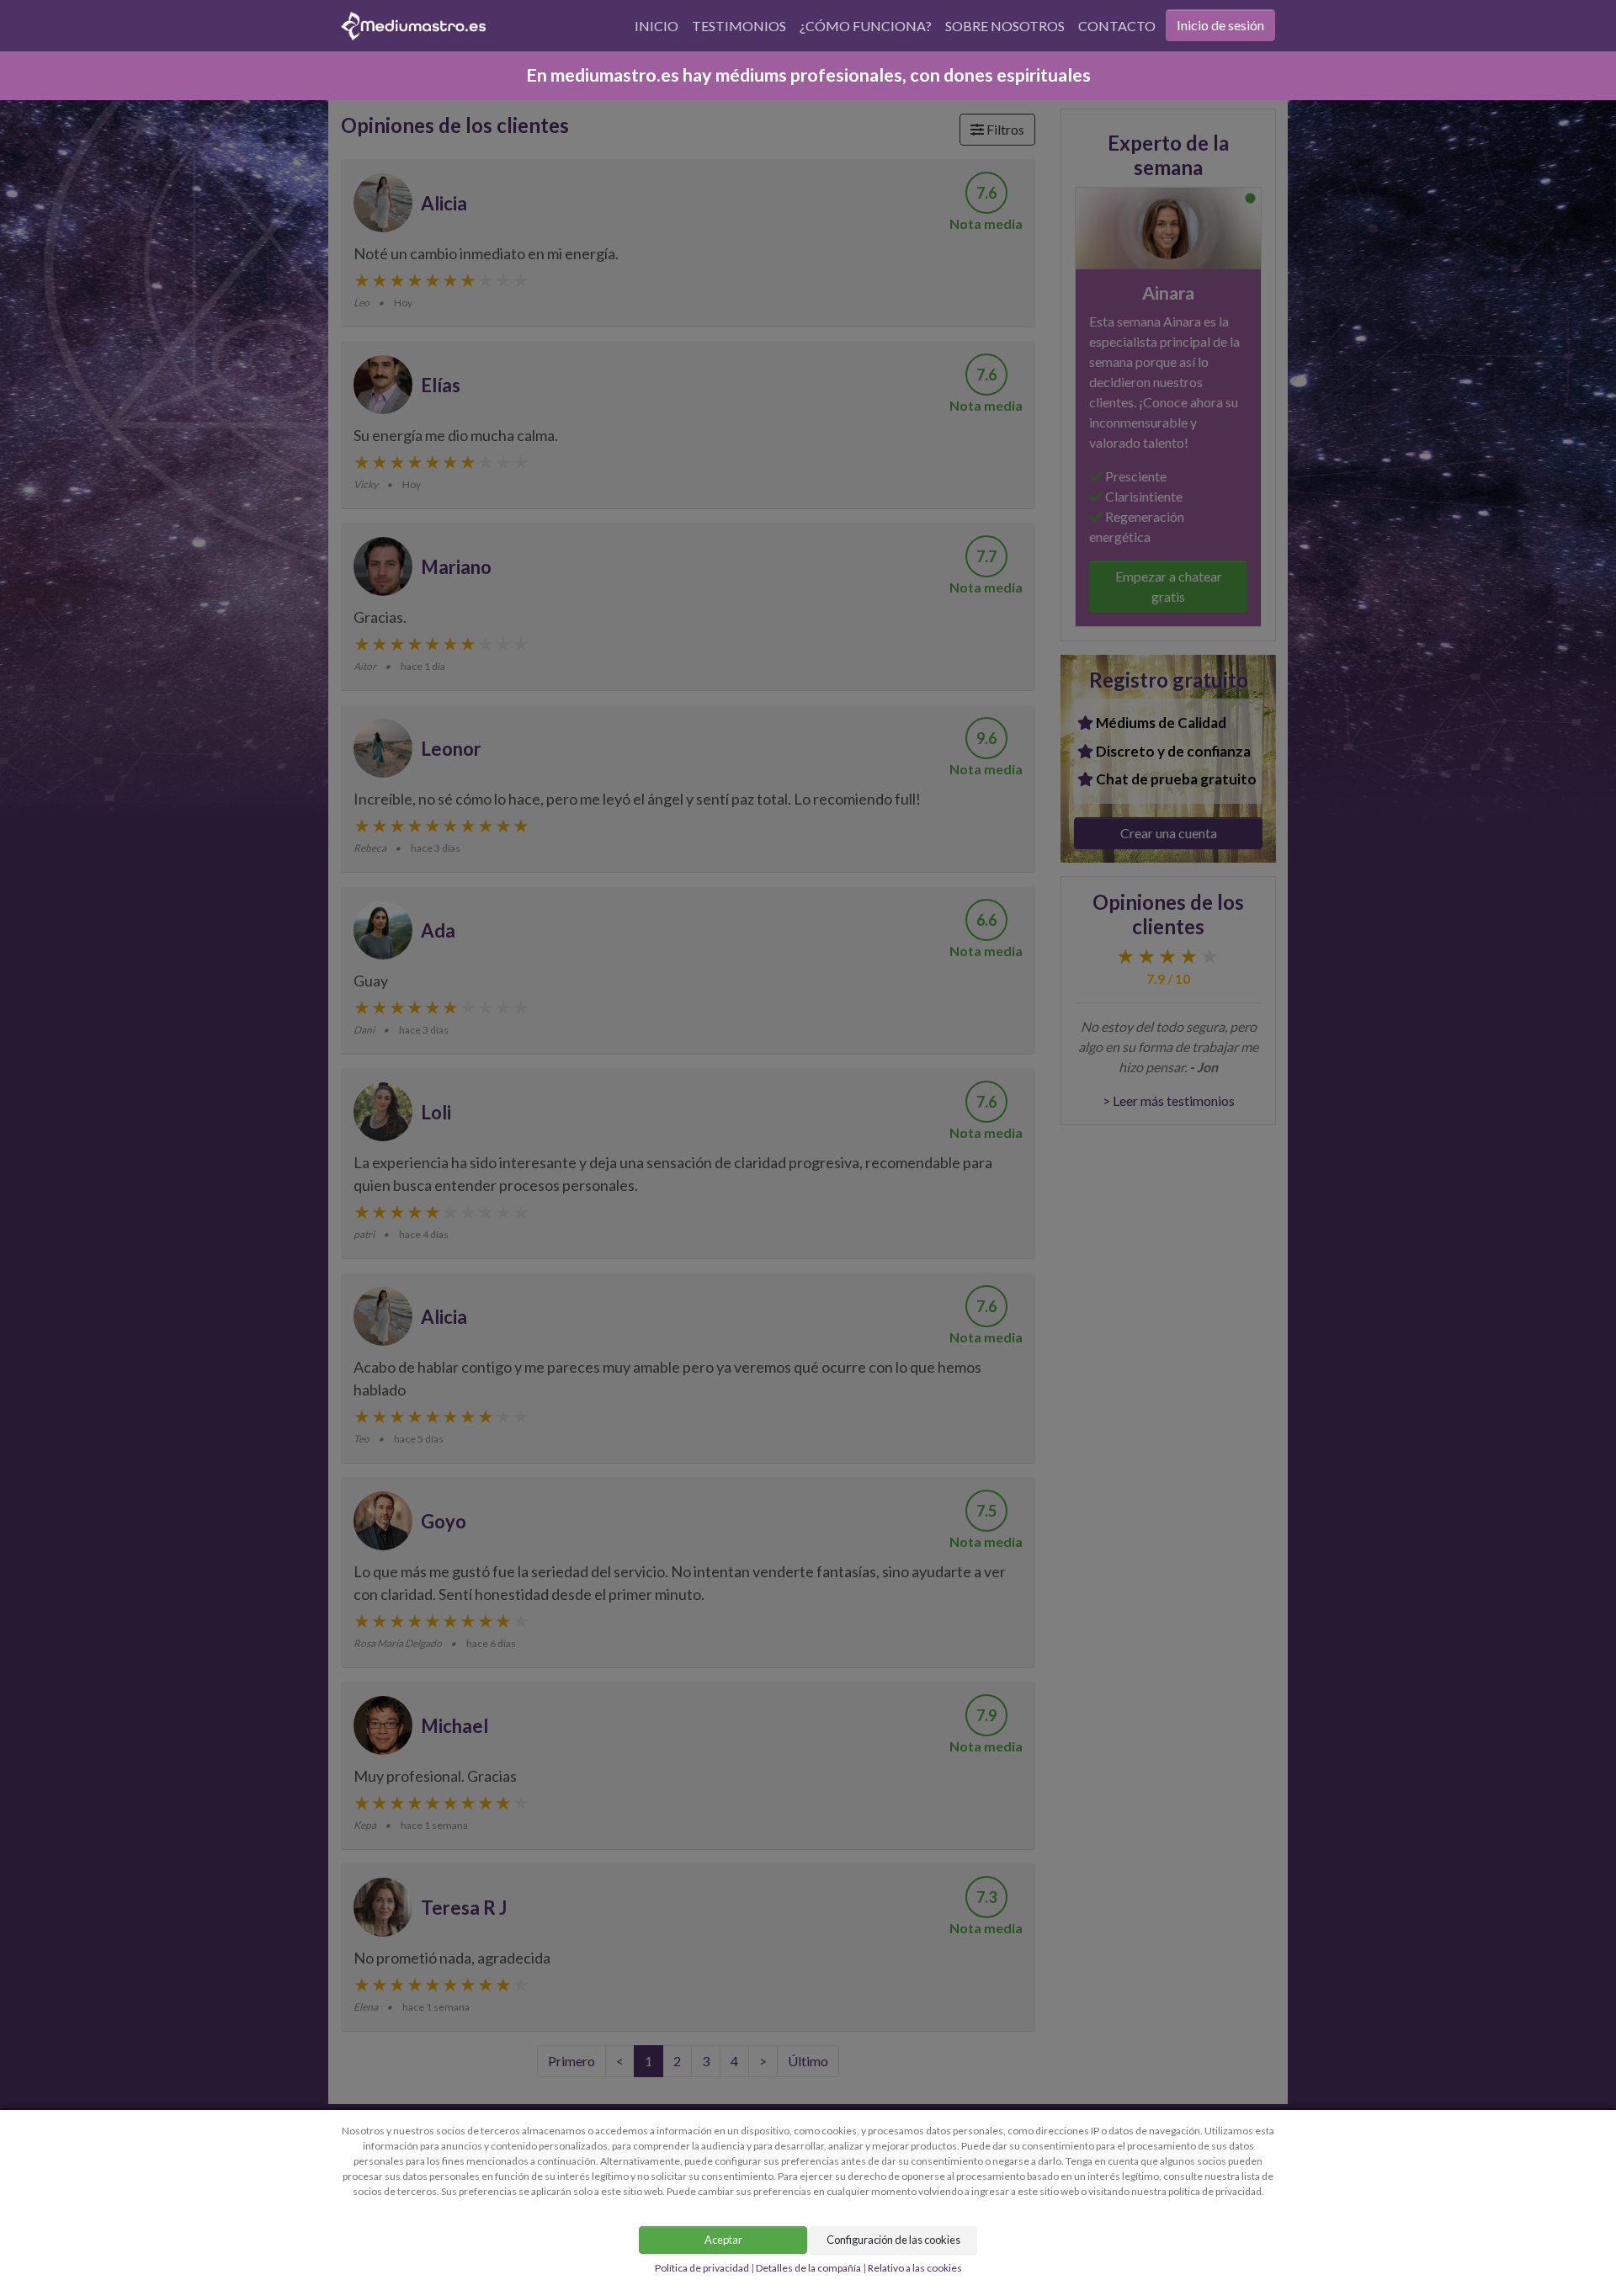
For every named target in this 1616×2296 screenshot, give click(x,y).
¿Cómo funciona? (866, 26)
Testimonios (739, 26)
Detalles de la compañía (808, 2268)
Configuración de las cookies (893, 2240)
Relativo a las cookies (915, 2268)
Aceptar (723, 2240)
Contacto (1117, 26)
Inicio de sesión (1220, 25)
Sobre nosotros (1005, 26)
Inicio (656, 26)
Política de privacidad (702, 2268)
